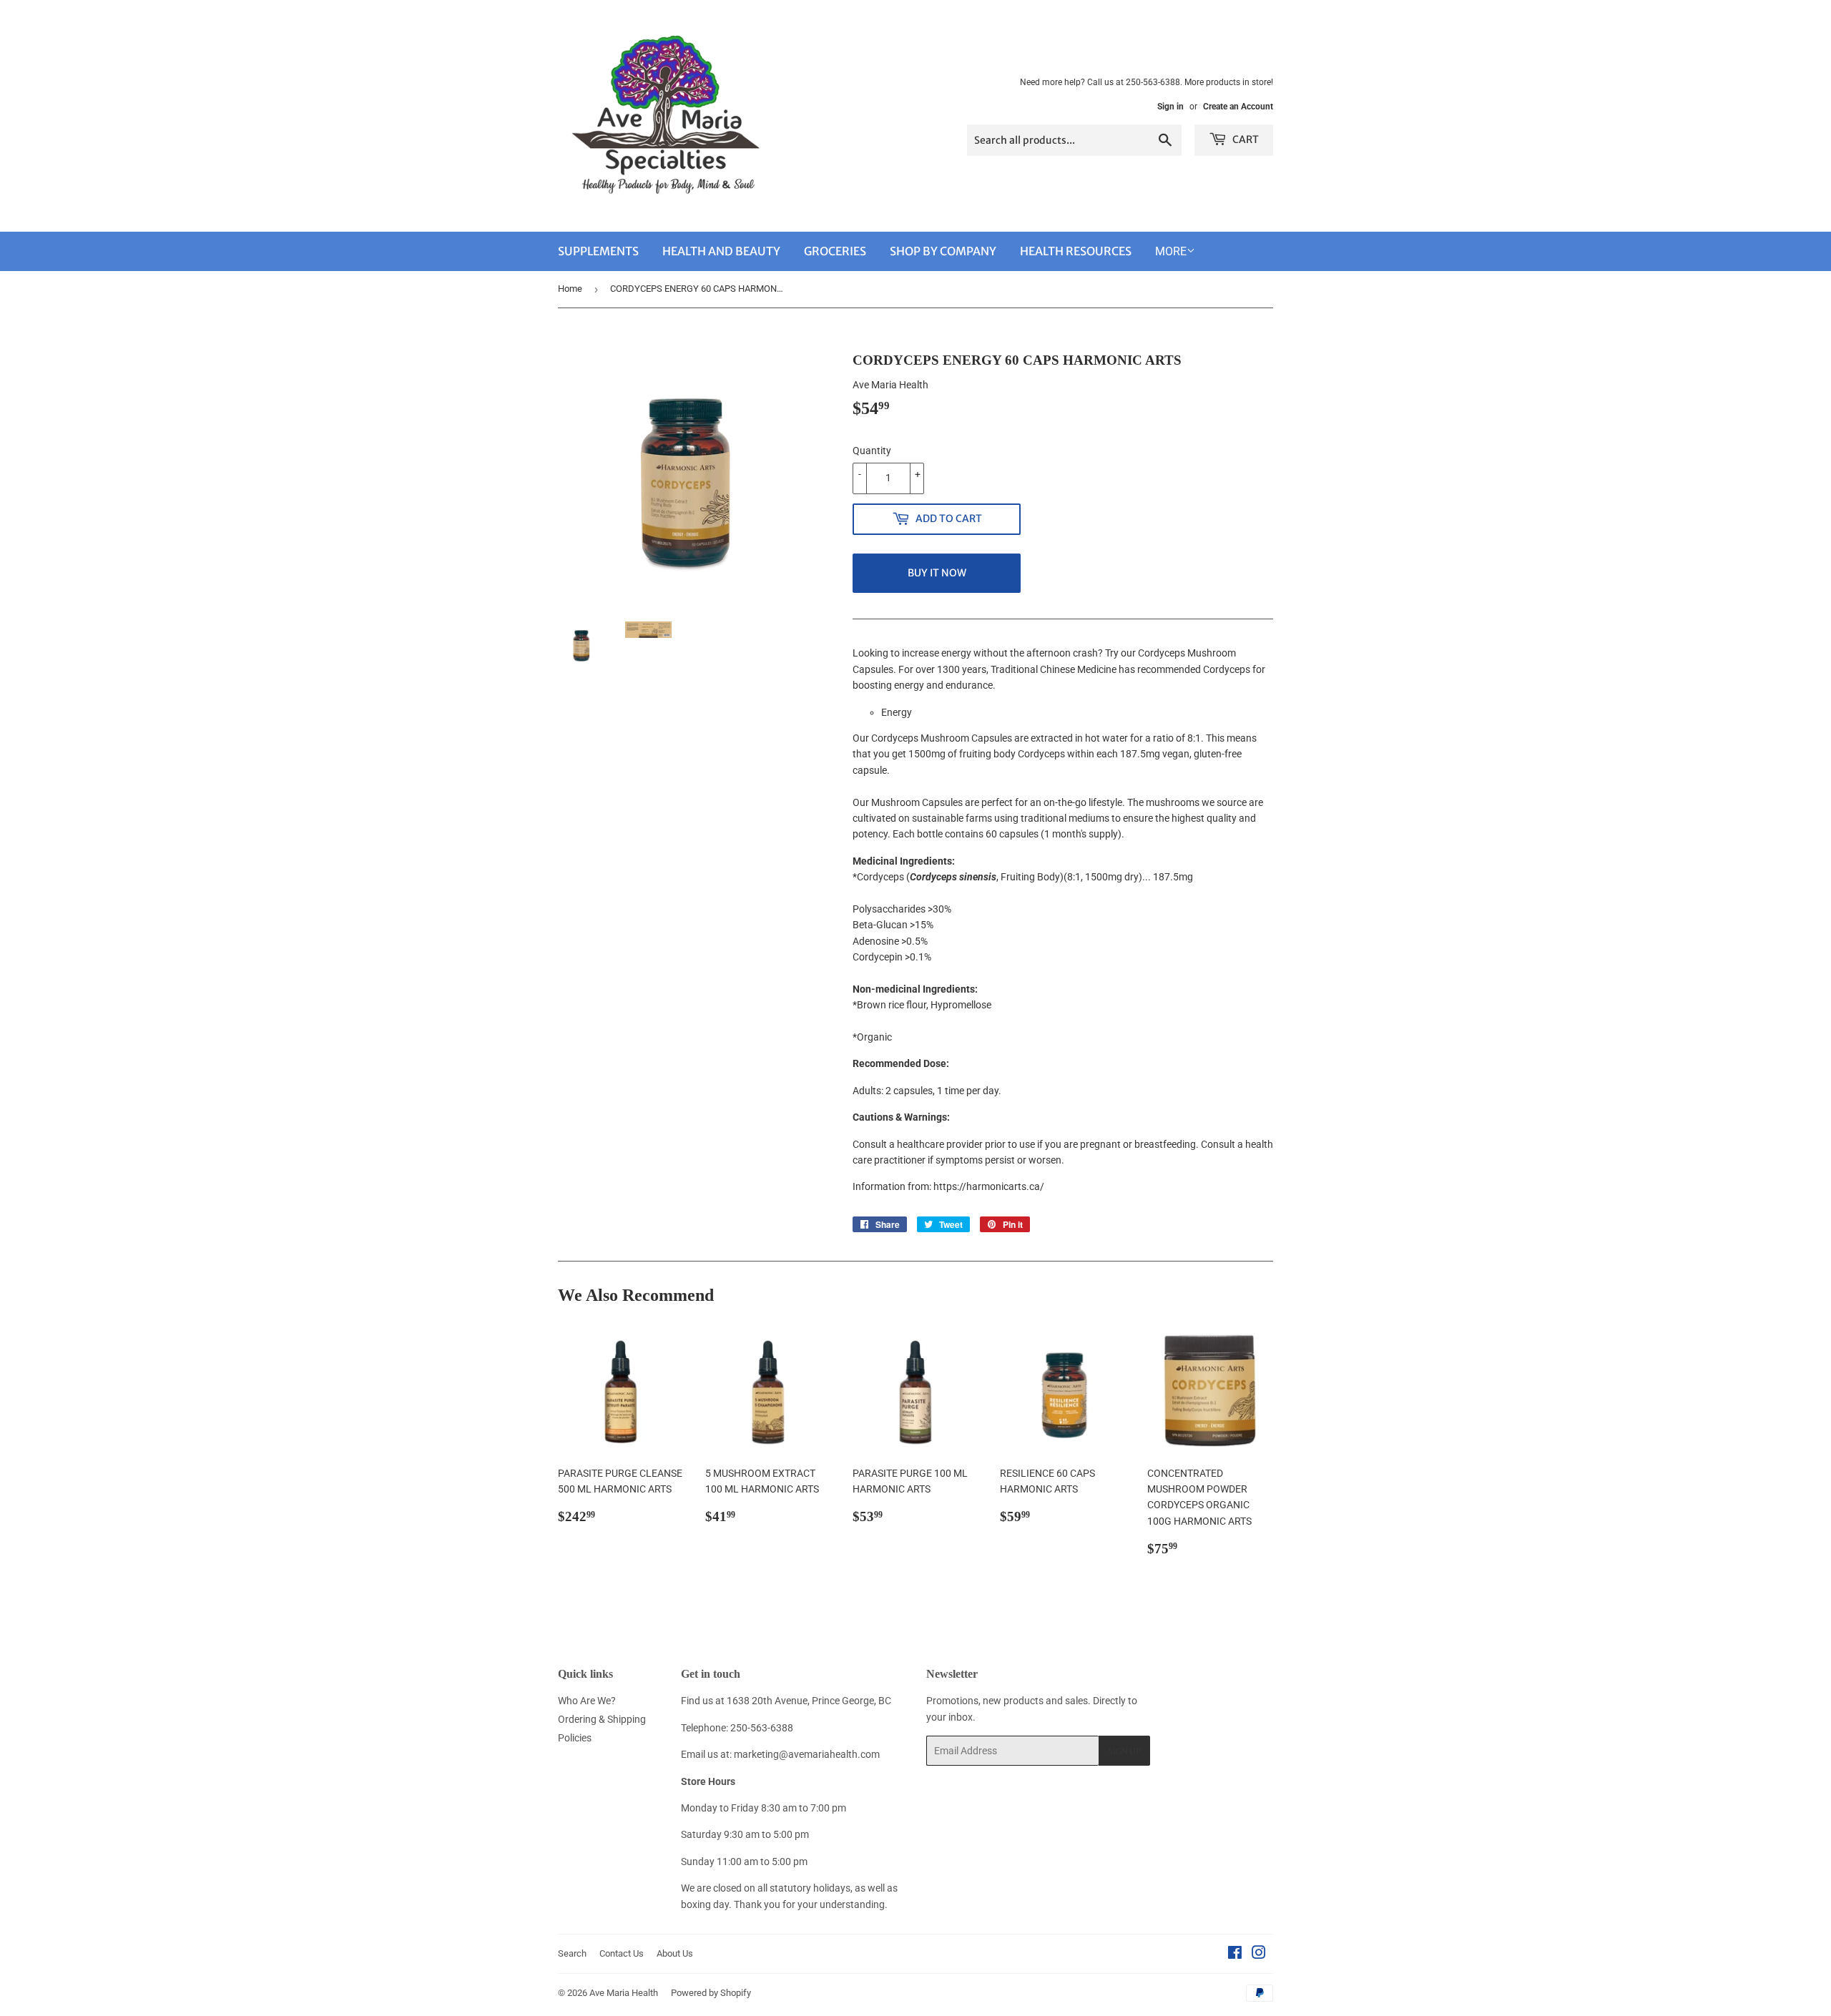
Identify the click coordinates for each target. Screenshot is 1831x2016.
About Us (675, 1953)
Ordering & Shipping (602, 1719)
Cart (1245, 139)
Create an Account (1238, 107)
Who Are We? (587, 1701)
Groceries (835, 251)
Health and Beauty (721, 251)
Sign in (1170, 107)
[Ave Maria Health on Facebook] (1235, 1954)
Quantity (872, 451)
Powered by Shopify (711, 1993)
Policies (575, 1738)
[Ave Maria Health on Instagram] (1259, 1954)
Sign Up (1124, 1751)
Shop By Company (943, 251)
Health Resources (1076, 251)
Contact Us (622, 1953)
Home (570, 289)
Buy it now (937, 573)
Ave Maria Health (624, 1993)
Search (572, 1953)
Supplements (598, 251)
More (1171, 251)
